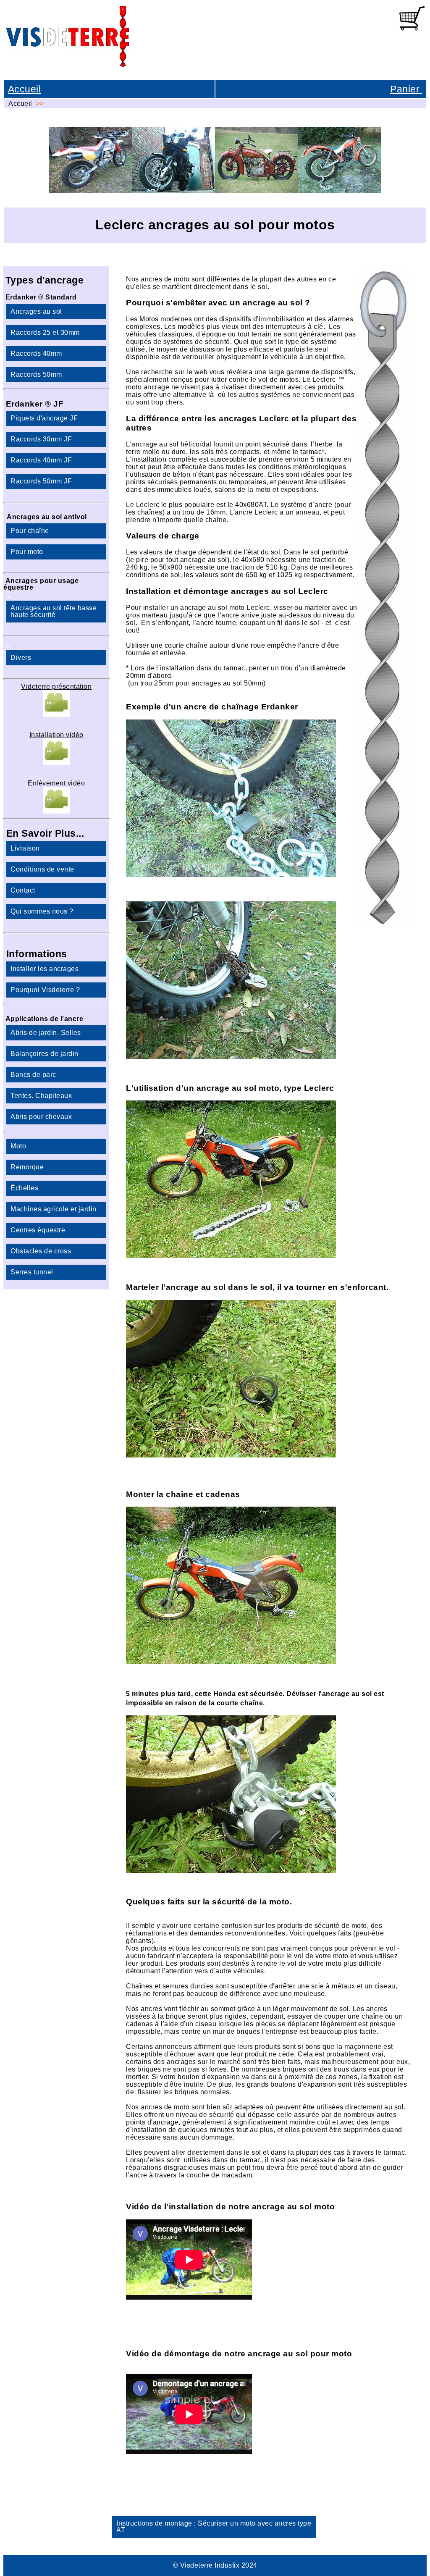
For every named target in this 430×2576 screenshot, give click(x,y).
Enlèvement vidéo (56, 783)
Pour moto (27, 552)
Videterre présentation (56, 687)
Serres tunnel (32, 1272)
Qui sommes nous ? (42, 911)
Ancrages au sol (36, 311)
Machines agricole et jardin (54, 1209)
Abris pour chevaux (41, 1117)
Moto (18, 1146)
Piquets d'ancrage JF (44, 418)
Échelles (24, 1188)
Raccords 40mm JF (41, 460)
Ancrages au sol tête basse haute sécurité (54, 611)
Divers (21, 658)
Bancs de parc (33, 1075)
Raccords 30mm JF (41, 439)
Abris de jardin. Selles (46, 1033)
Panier (406, 89)
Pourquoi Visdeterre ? (45, 990)
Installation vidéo (56, 735)
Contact (23, 890)
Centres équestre (38, 1230)
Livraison (25, 848)
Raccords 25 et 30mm (45, 332)
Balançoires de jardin (45, 1054)
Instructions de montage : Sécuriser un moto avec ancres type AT (214, 2527)
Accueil (25, 89)
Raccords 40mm (36, 353)
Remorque (27, 1167)
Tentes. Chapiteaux (41, 1096)
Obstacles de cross (41, 1251)
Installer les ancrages (45, 969)
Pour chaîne (30, 531)
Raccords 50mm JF (41, 481)
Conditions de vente (42, 869)
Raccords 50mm (36, 374)
